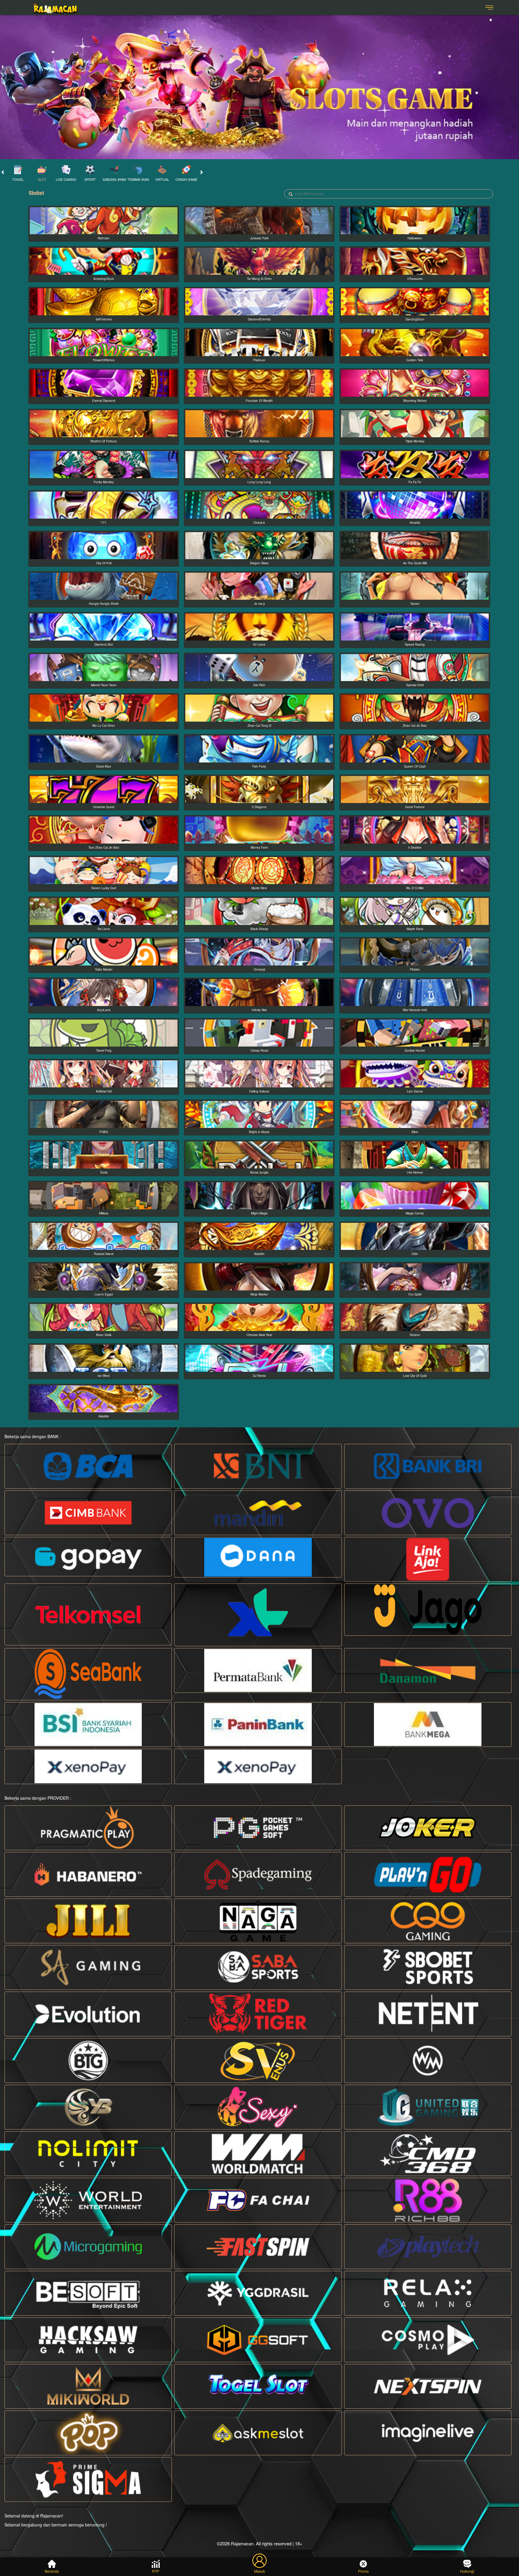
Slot (42, 179)
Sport (90, 179)
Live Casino (66, 179)
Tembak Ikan (138, 179)
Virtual (162, 179)
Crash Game (186, 179)
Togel (18, 179)
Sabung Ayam (114, 179)
